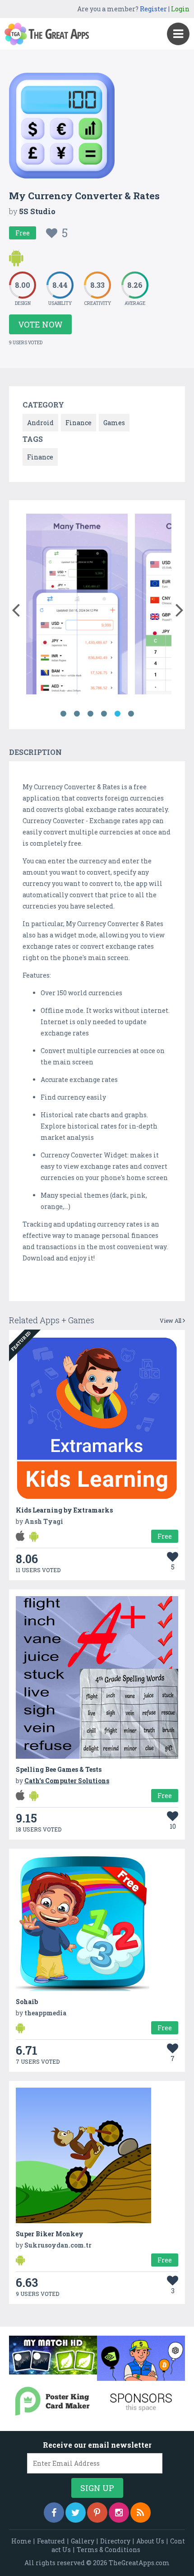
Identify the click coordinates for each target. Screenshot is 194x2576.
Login (180, 9)
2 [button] (77, 714)
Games (114, 423)
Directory (115, 2541)
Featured (51, 2541)
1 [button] (63, 714)
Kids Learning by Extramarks (64, 1510)
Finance (79, 423)
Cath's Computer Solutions (67, 1781)
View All (171, 1321)
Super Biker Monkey (50, 2234)
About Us (150, 2541)
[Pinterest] (97, 2513)
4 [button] (104, 714)
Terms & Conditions (109, 2550)
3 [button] (90, 714)
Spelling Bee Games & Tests (59, 1769)
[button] (16, 608)
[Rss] (141, 2513)
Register (153, 9)
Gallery (83, 2541)
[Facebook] (54, 2513)
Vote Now (40, 324)
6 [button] (131, 714)
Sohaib (27, 2002)
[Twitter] (76, 2513)
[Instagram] (119, 2513)
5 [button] (117, 714)
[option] (77, 606)
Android (40, 423)
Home (21, 2541)
